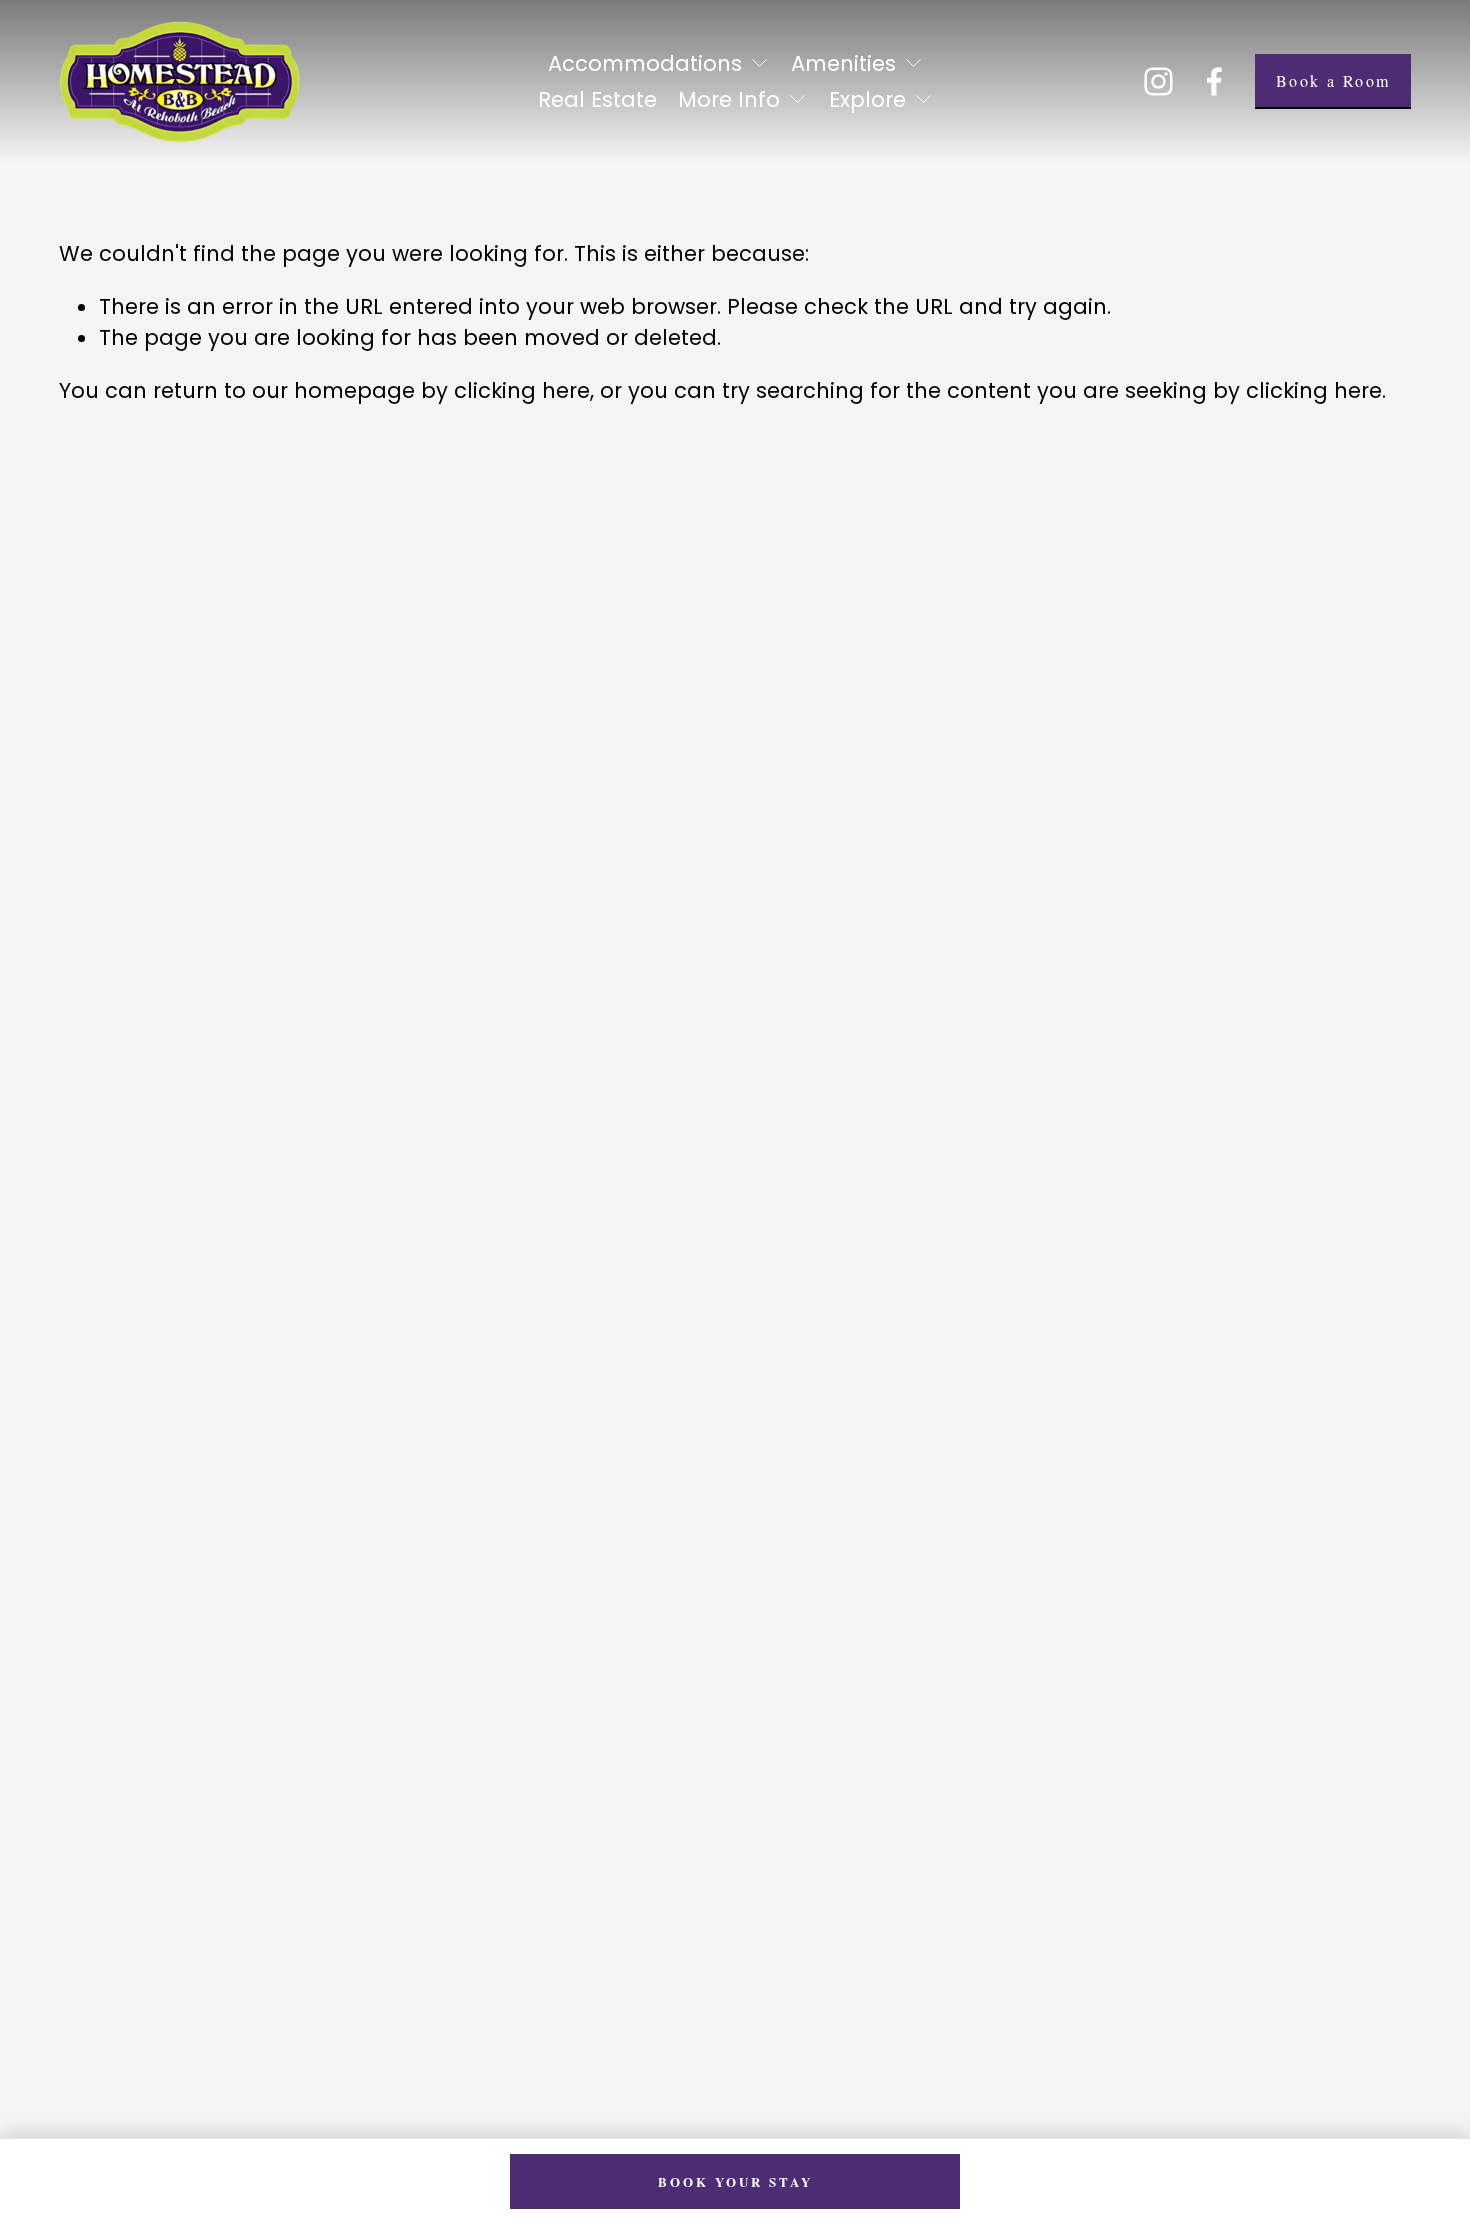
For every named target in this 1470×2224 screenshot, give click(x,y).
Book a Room (1333, 80)
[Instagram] (1158, 81)
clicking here (522, 390)
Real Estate (597, 99)
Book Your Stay (735, 2181)
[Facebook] (1214, 81)
